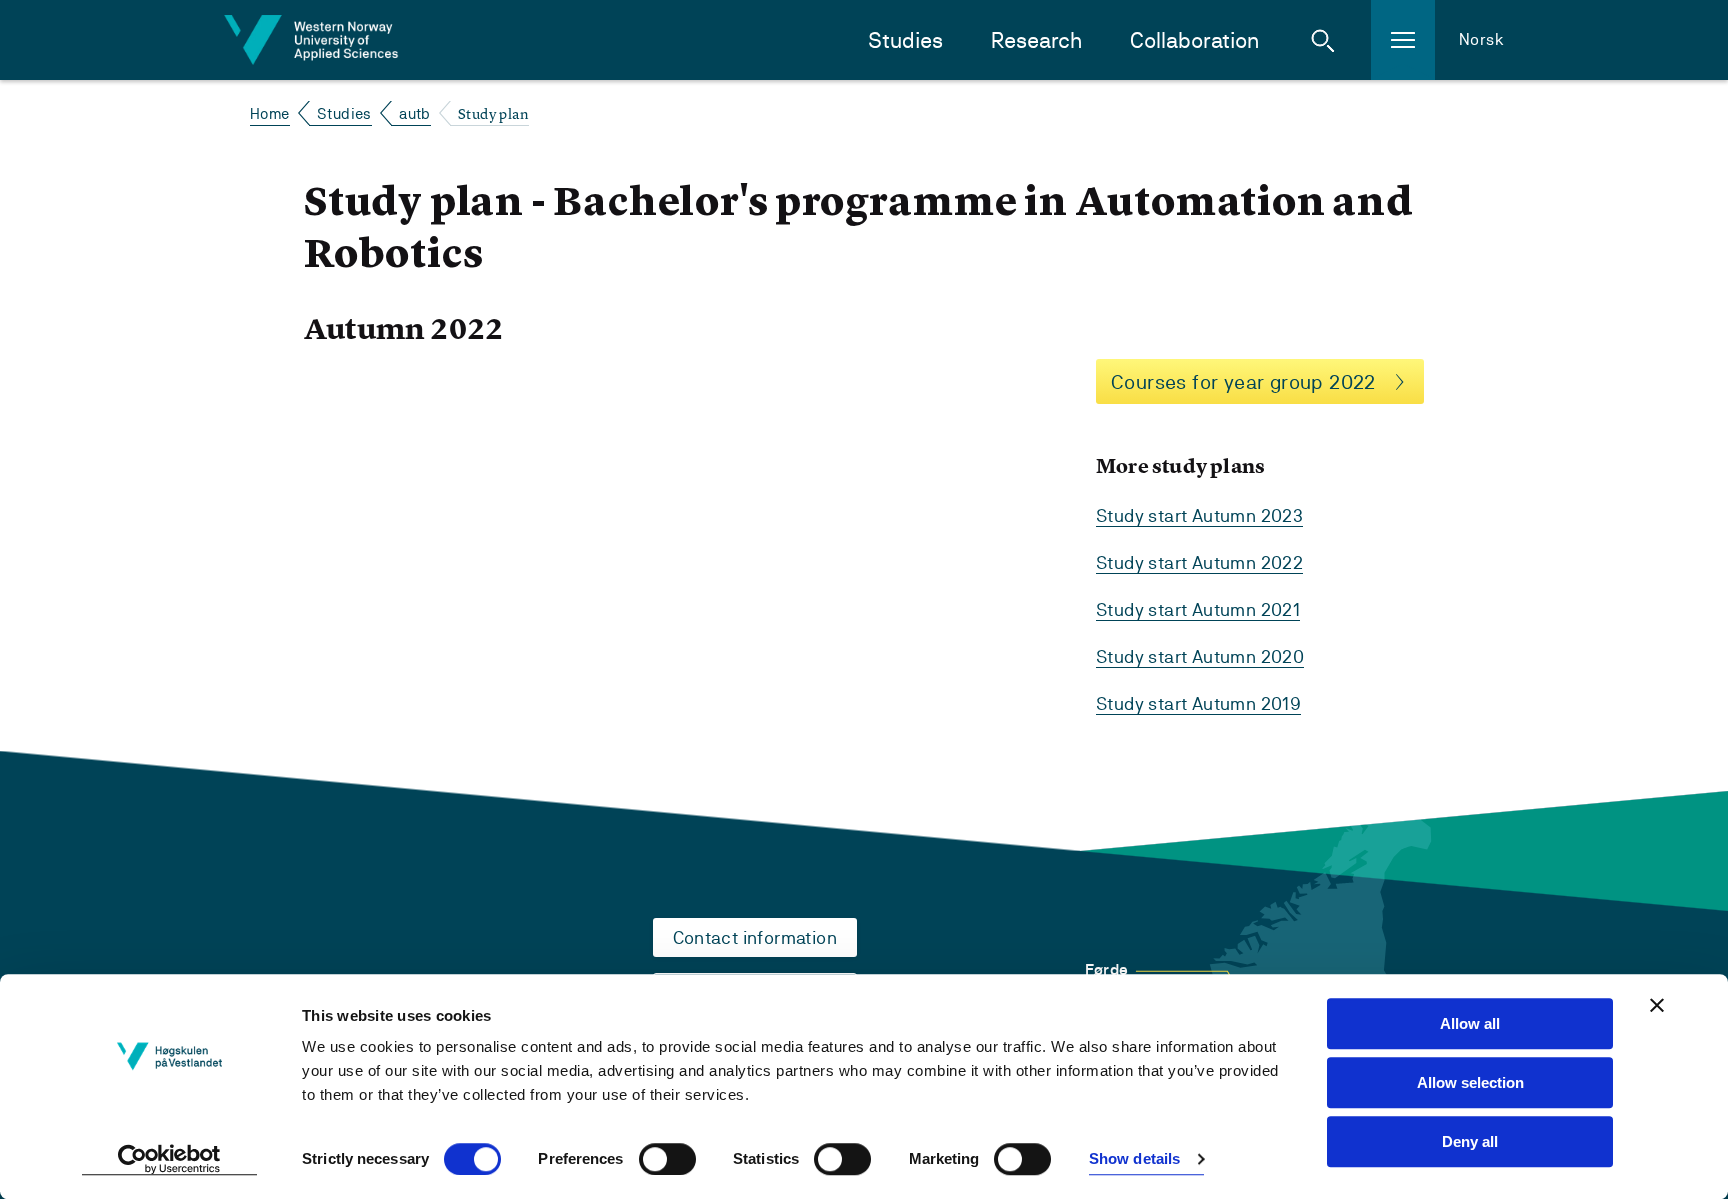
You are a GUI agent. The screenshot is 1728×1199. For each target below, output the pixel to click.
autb (415, 113)
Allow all (1470, 1023)
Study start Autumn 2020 (1200, 656)
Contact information (755, 937)
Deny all (1470, 1141)
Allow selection (1470, 1082)
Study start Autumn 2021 (1198, 609)
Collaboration (1194, 40)
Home (270, 113)
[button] (1323, 40)
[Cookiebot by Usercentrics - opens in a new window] (169, 1160)
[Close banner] (1657, 1005)
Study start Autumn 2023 (1199, 515)
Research (1036, 40)
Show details (1134, 1159)
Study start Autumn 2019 (1198, 703)
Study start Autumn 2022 (1199, 562)
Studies (905, 40)
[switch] (667, 1159)
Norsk (1481, 39)
